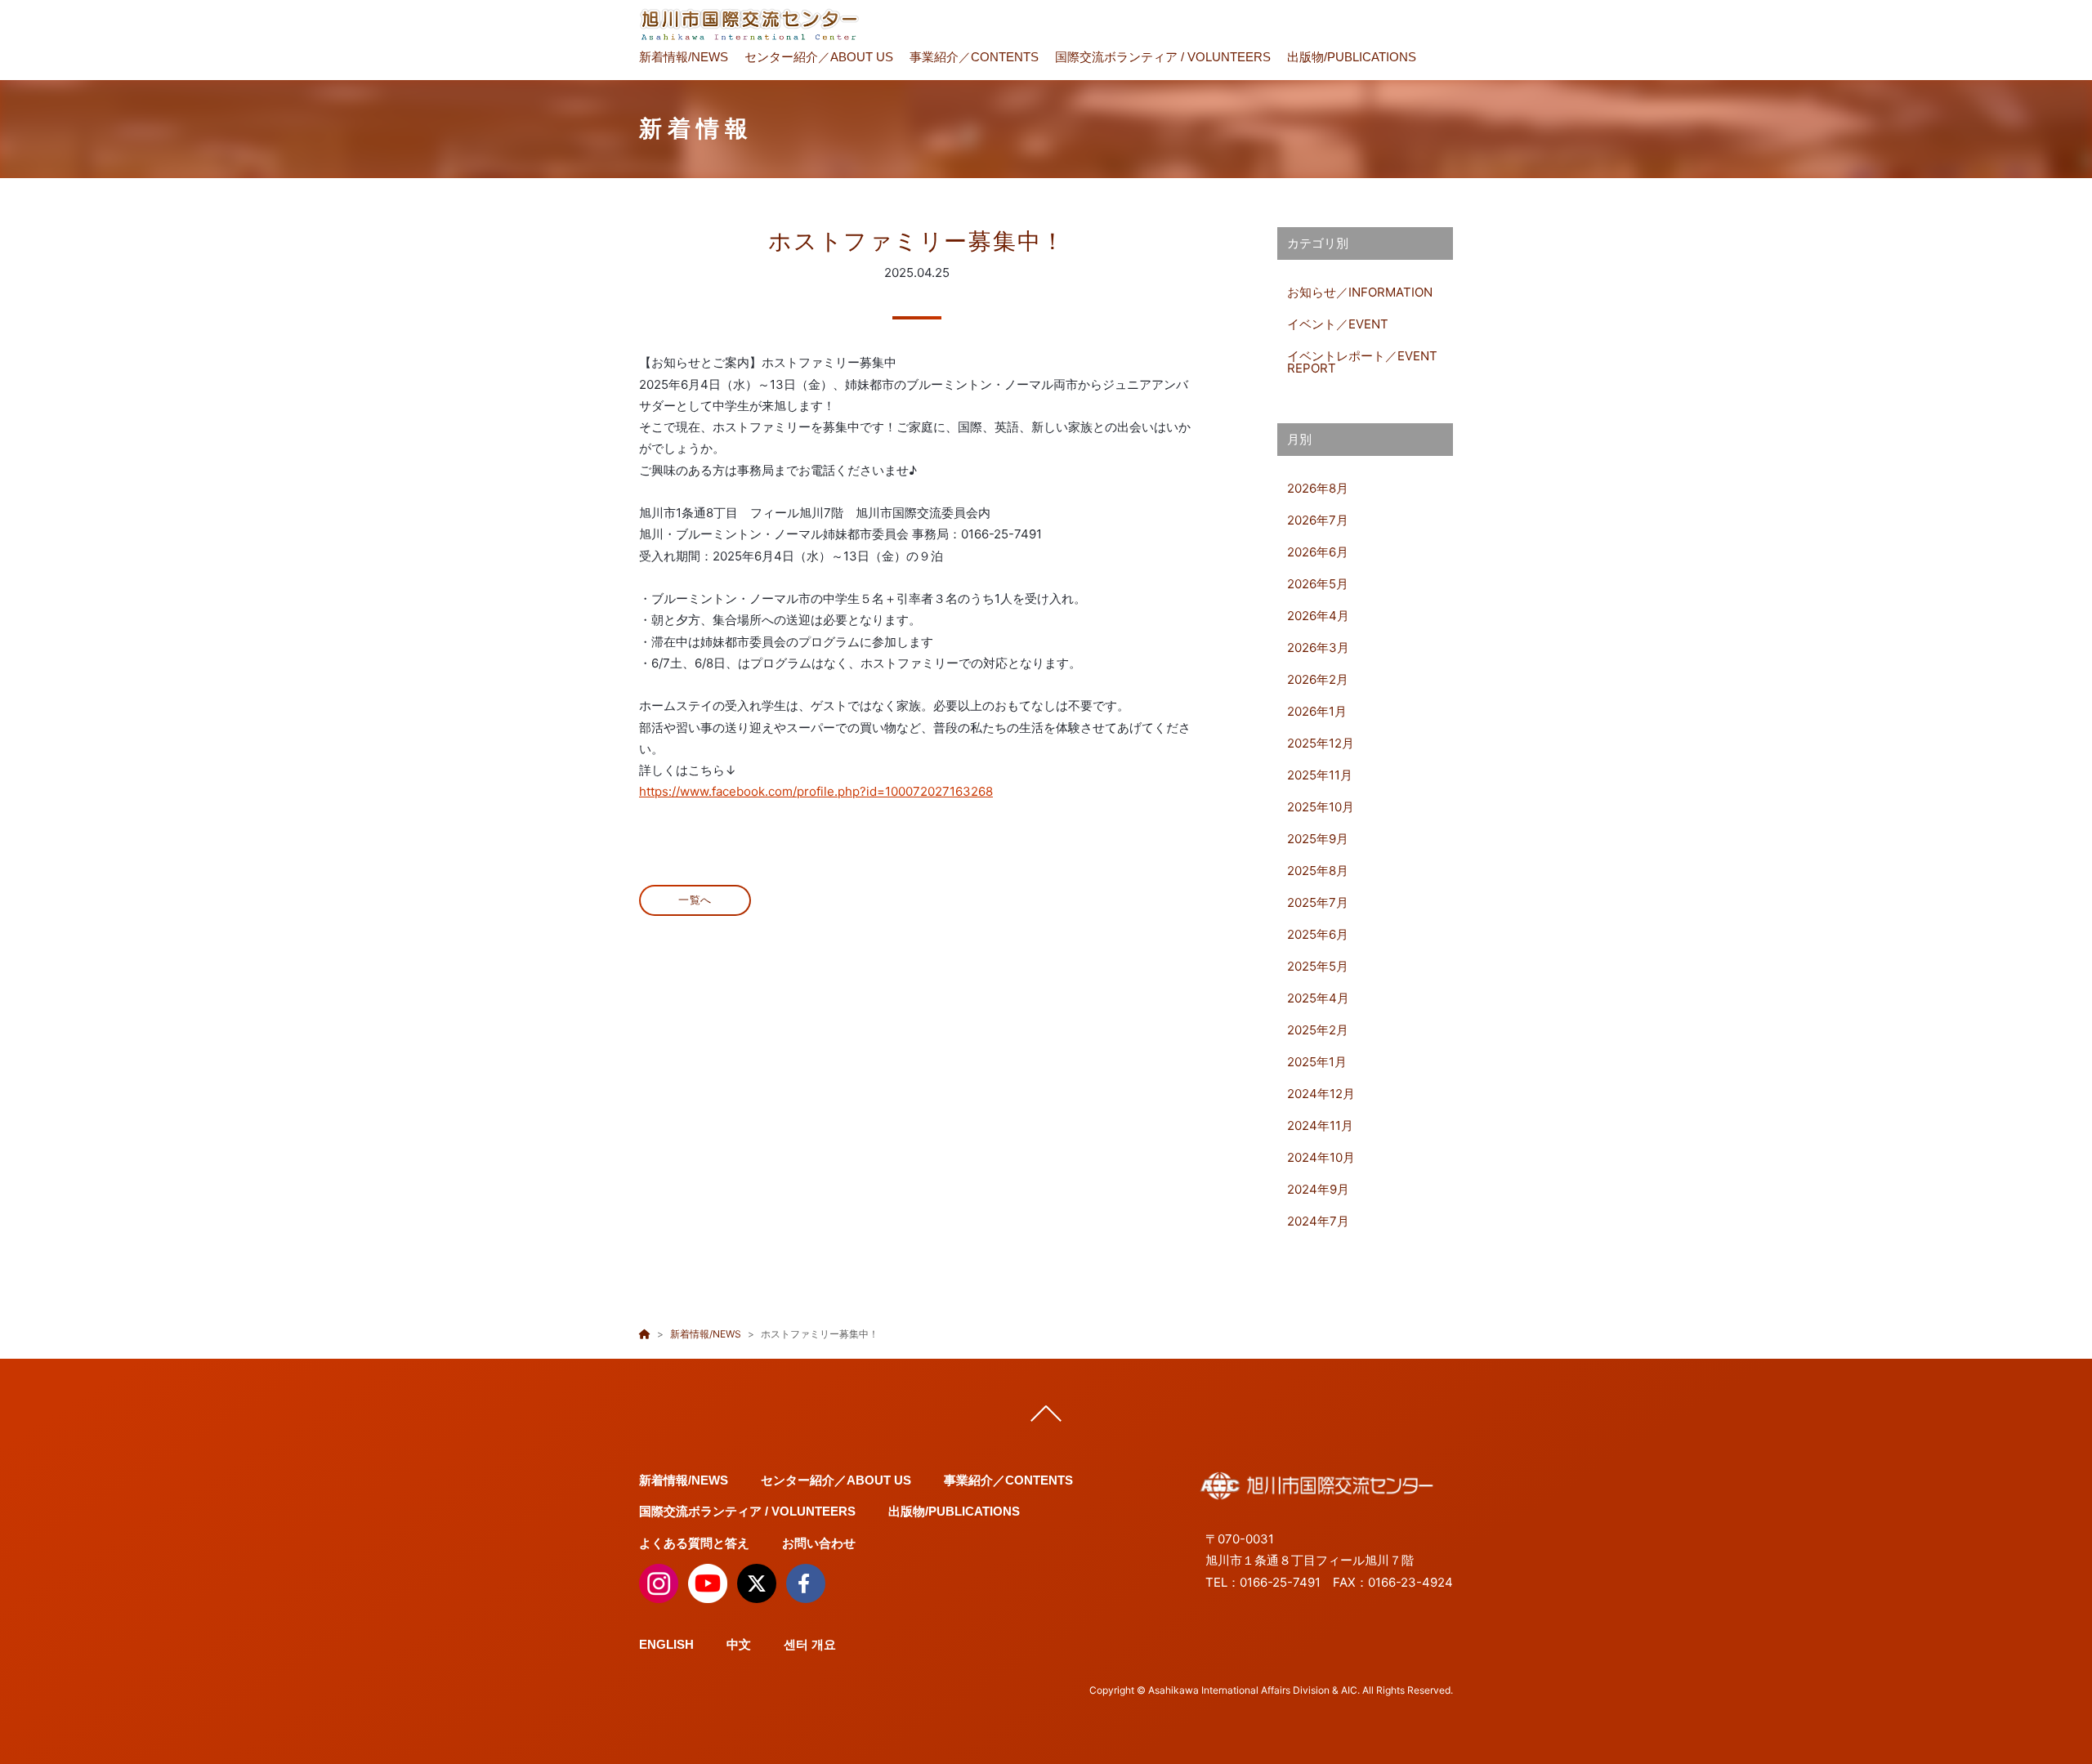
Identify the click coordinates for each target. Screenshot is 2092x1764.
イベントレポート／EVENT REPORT (1362, 362)
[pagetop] (1046, 1418)
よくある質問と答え (694, 1543)
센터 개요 (810, 1644)
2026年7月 (1318, 520)
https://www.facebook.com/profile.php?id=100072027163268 (816, 791)
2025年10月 (1321, 807)
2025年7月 (1318, 902)
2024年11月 (1320, 1125)
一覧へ (695, 900)
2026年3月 (1318, 648)
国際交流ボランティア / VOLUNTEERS (1163, 57)
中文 (739, 1644)
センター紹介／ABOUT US (819, 57)
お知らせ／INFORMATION (1360, 292)
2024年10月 (1321, 1157)
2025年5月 (1318, 966)
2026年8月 (1318, 488)
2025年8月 (1318, 871)
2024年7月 (1318, 1221)
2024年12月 (1321, 1094)
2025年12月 (1321, 743)
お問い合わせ (819, 1543)
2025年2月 (1318, 1030)
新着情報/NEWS (684, 57)
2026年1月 (1317, 711)
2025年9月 (1318, 839)
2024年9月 (1318, 1189)
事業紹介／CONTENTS (974, 57)
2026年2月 (1318, 679)
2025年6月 (1318, 934)
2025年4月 (1318, 998)
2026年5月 (1318, 584)
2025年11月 (1320, 775)
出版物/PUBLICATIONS (1352, 57)
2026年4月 (1318, 616)
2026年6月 (1318, 552)
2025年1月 (1317, 1062)
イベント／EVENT (1338, 324)
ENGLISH (666, 1644)
